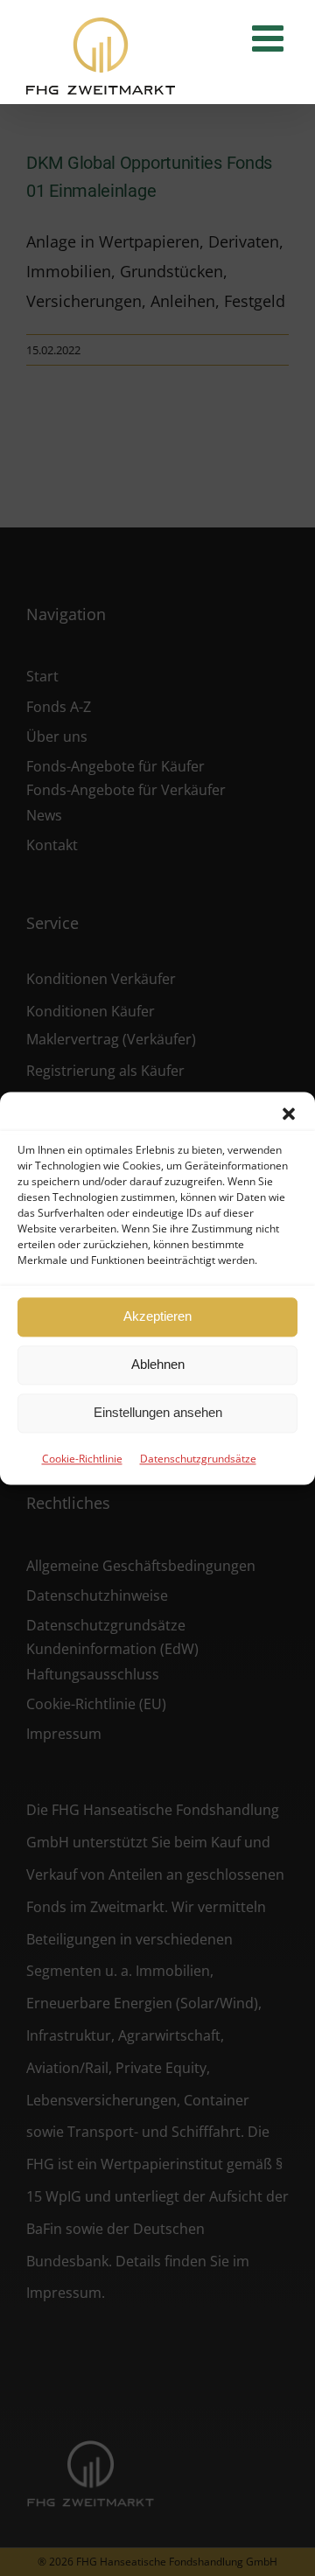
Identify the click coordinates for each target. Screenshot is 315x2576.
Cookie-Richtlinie (82, 1459)
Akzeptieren (157, 1316)
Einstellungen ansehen (158, 1412)
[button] (289, 1113)
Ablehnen (158, 1364)
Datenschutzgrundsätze (198, 1459)
